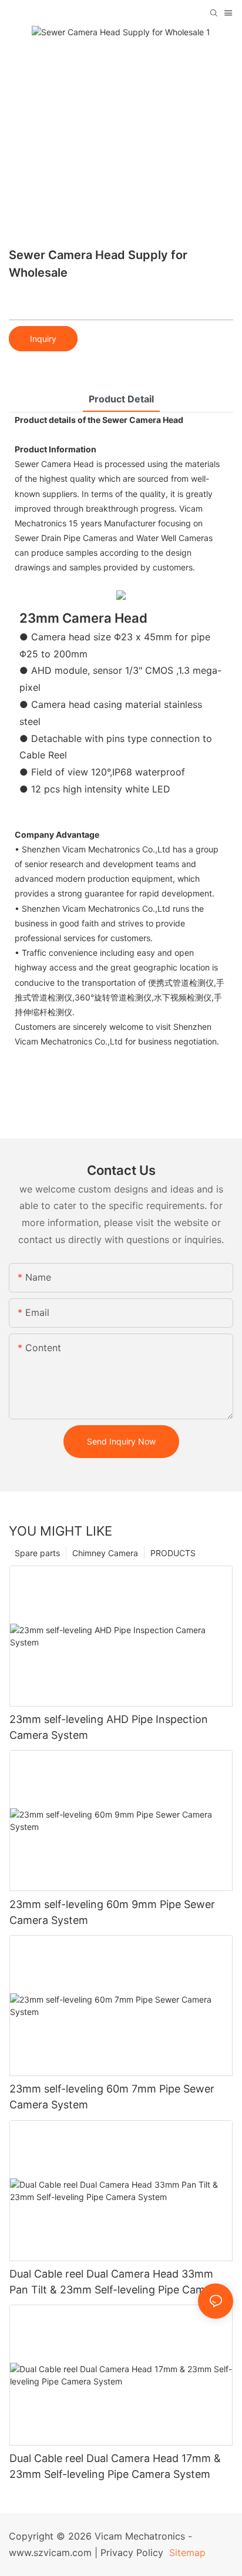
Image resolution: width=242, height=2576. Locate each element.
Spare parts (37, 1553)
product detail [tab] (121, 399)
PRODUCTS (173, 1553)
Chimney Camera (105, 1553)
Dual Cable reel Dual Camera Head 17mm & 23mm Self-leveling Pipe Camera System (115, 2466)
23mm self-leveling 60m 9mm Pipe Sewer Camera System (112, 1912)
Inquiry (43, 339)
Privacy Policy (132, 2553)
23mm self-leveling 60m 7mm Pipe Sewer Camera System (112, 2097)
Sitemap (186, 2553)
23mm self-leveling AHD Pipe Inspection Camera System (109, 1727)
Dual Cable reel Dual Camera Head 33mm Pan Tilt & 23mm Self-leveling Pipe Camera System (115, 2283)
